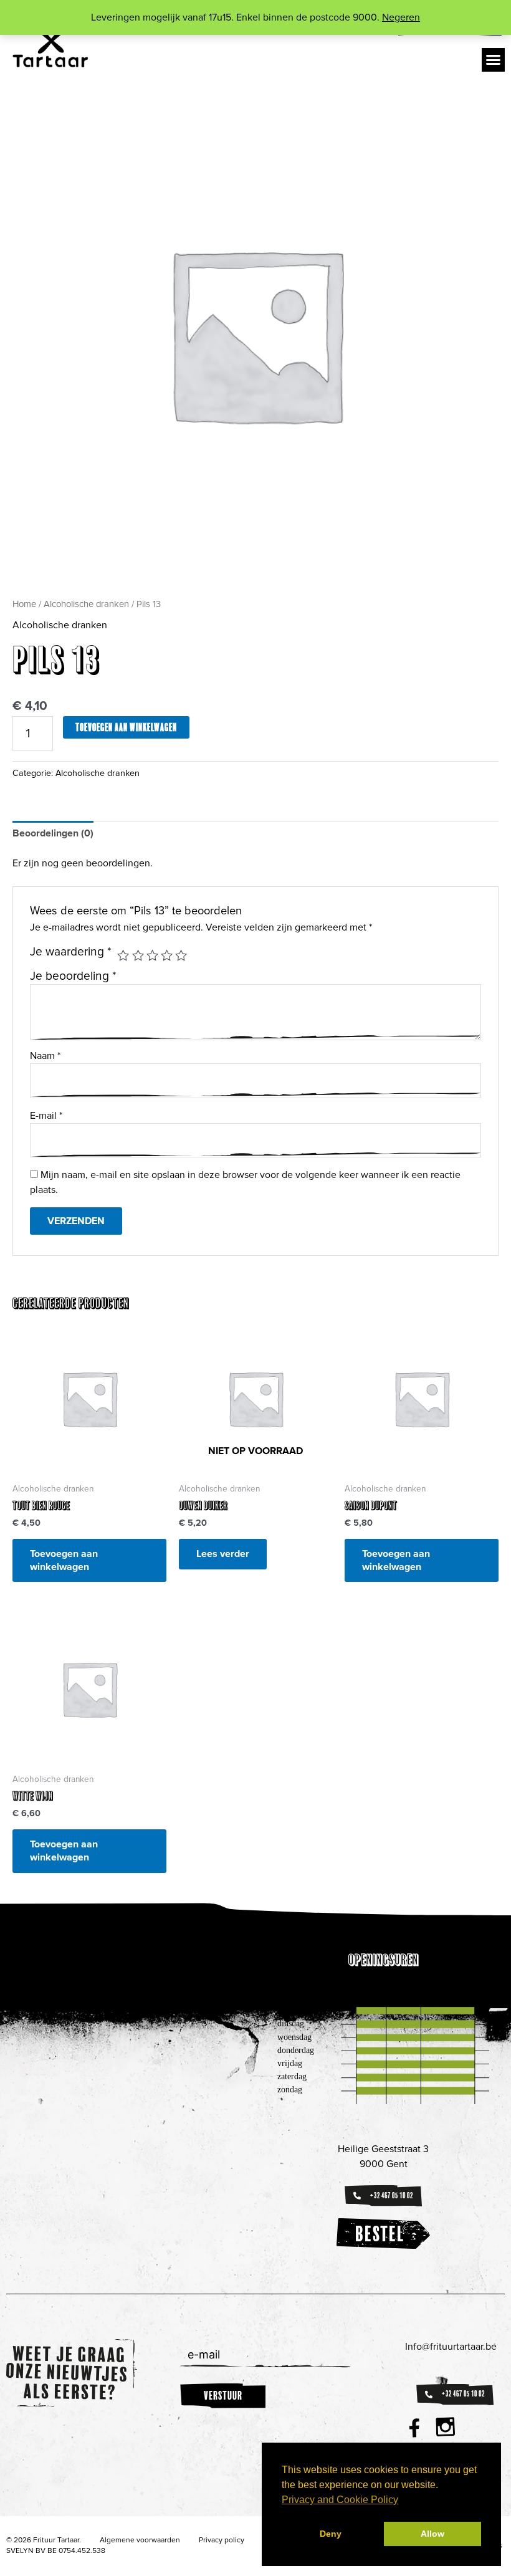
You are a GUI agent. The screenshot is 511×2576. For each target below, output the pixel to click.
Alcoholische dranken (86, 604)
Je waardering (71, 952)
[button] (494, 60)
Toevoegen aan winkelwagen (126, 727)
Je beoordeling (73, 976)
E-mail (46, 1116)
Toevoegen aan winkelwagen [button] (64, 1560)
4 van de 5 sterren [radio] (167, 955)
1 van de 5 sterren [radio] (123, 955)
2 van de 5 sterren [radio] (138, 955)
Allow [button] (432, 2534)
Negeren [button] (401, 17)
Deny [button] (331, 2534)
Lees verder (223, 1554)
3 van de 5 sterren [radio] (152, 955)
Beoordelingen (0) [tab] (53, 833)
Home (24, 604)
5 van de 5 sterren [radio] (181, 955)
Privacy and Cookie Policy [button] (340, 2500)
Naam (45, 1056)
